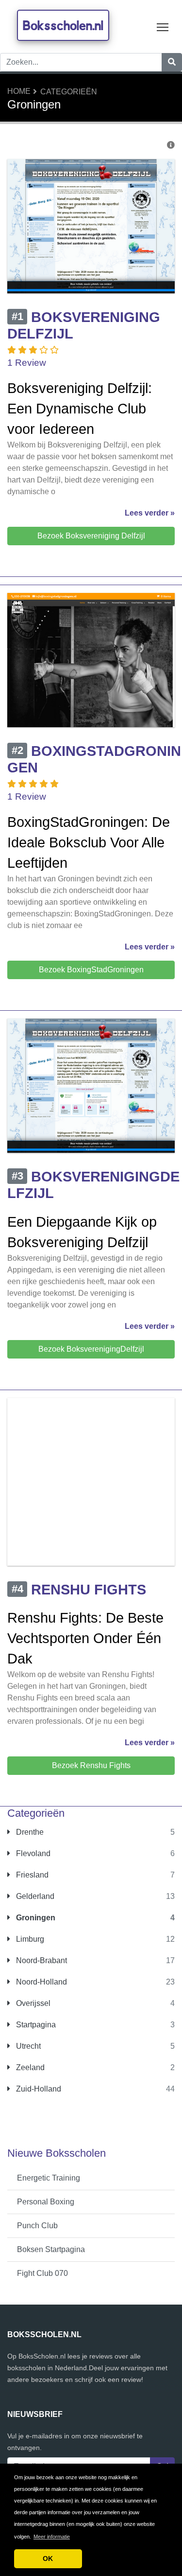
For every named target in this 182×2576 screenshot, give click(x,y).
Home (19, 91)
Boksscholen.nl (63, 25)
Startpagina (35, 2025)
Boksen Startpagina (51, 2249)
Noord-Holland (41, 1982)
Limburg (29, 1939)
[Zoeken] (172, 62)
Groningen (35, 1918)
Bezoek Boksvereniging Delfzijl (91, 536)
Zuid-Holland (38, 2089)
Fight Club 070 (42, 2273)
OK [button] (48, 2558)
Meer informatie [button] (52, 2537)
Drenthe (29, 1832)
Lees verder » (150, 513)
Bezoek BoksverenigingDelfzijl (91, 1349)
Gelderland (34, 1896)
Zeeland (29, 2067)
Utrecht (27, 2046)
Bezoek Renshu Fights (91, 1765)
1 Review (27, 363)
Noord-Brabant (41, 1960)
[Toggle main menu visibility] (163, 27)
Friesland (31, 1875)
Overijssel (32, 2003)
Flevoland (32, 1853)
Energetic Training (49, 2178)
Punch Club (37, 2226)
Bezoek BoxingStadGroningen (91, 970)
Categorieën (69, 92)
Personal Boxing (46, 2202)
